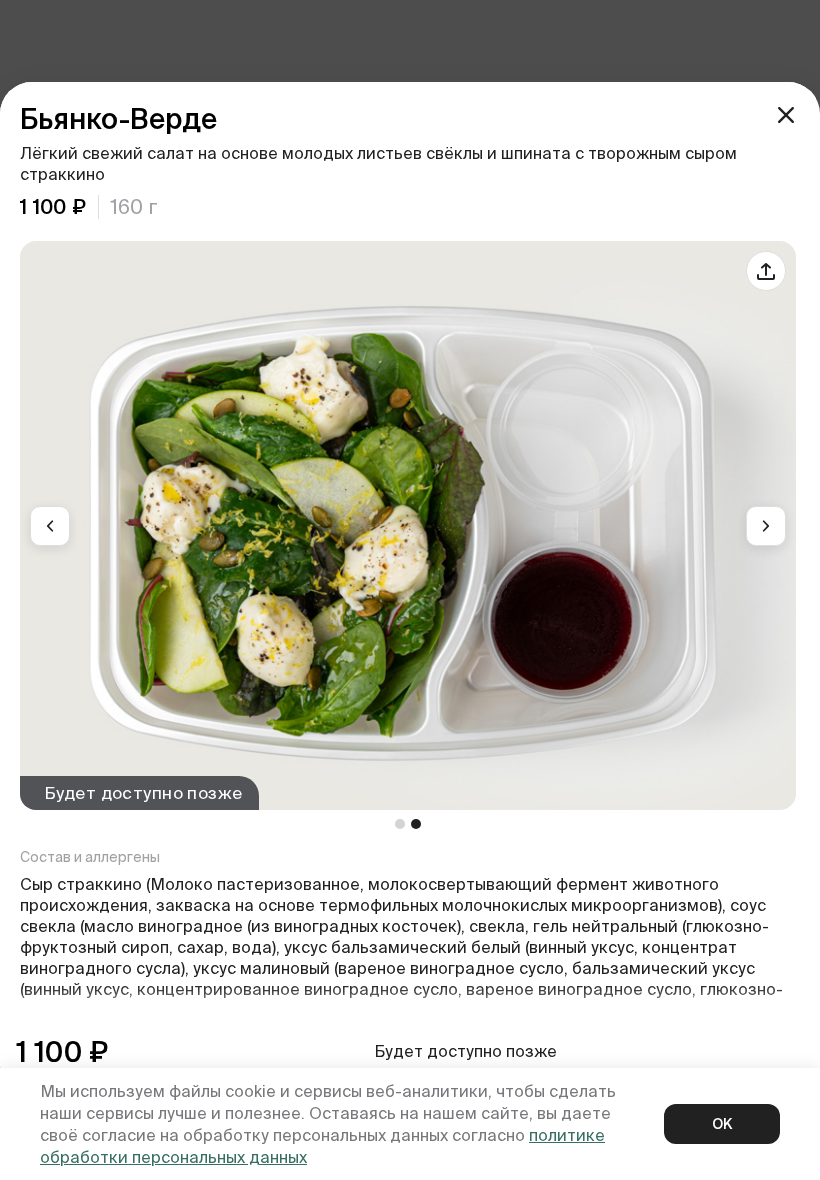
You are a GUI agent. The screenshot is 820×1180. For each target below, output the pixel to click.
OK (722, 1124)
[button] (50, 526)
